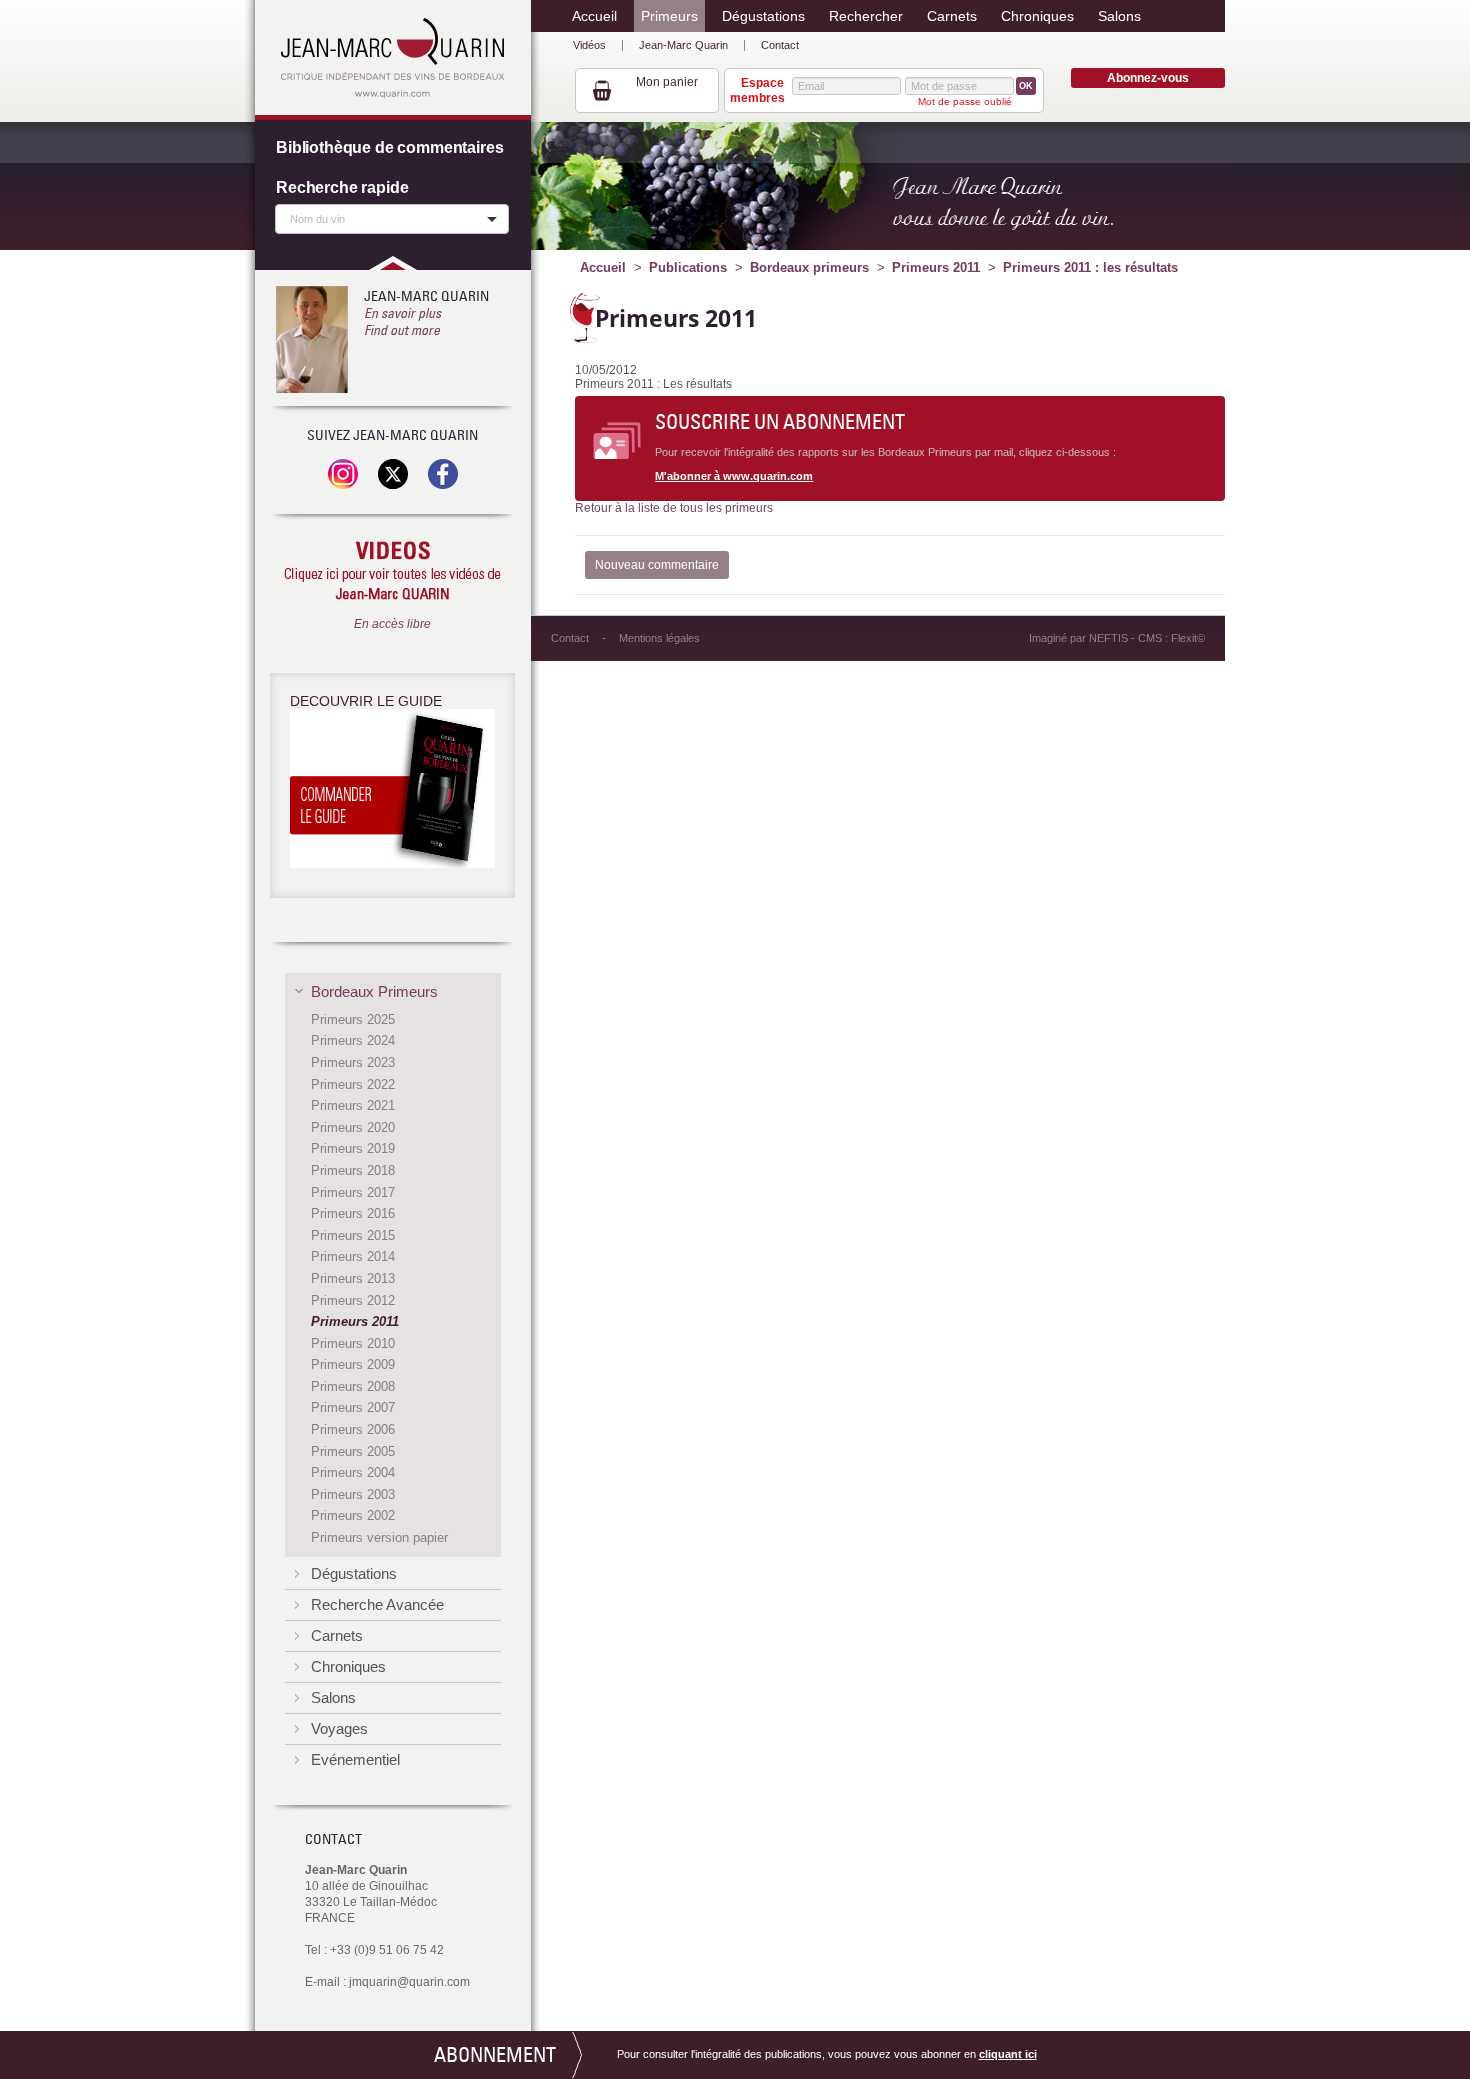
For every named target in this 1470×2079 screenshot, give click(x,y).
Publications (688, 267)
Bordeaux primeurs (809, 267)
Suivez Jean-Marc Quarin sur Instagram (343, 474)
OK (1026, 86)
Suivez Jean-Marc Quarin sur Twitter (393, 474)
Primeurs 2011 (936, 267)
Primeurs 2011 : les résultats (1090, 267)
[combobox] (392, 219)
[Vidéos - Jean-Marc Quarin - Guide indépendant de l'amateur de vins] (392, 572)
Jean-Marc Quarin (683, 45)
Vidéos (589, 45)
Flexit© (1188, 638)
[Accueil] (392, 58)
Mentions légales (659, 638)
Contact (780, 45)
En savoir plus (402, 313)
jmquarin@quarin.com (409, 1982)
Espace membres (757, 90)
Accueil (603, 267)
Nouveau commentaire (657, 565)
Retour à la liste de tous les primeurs (674, 508)
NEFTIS (1108, 638)
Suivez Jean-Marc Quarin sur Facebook (443, 474)
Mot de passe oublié (965, 101)
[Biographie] (312, 339)
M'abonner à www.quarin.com (734, 476)
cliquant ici (1008, 2054)
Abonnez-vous (1148, 78)
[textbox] (387, 217)
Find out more (402, 330)
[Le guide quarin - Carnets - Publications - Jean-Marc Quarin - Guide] (392, 792)
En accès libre (392, 624)
